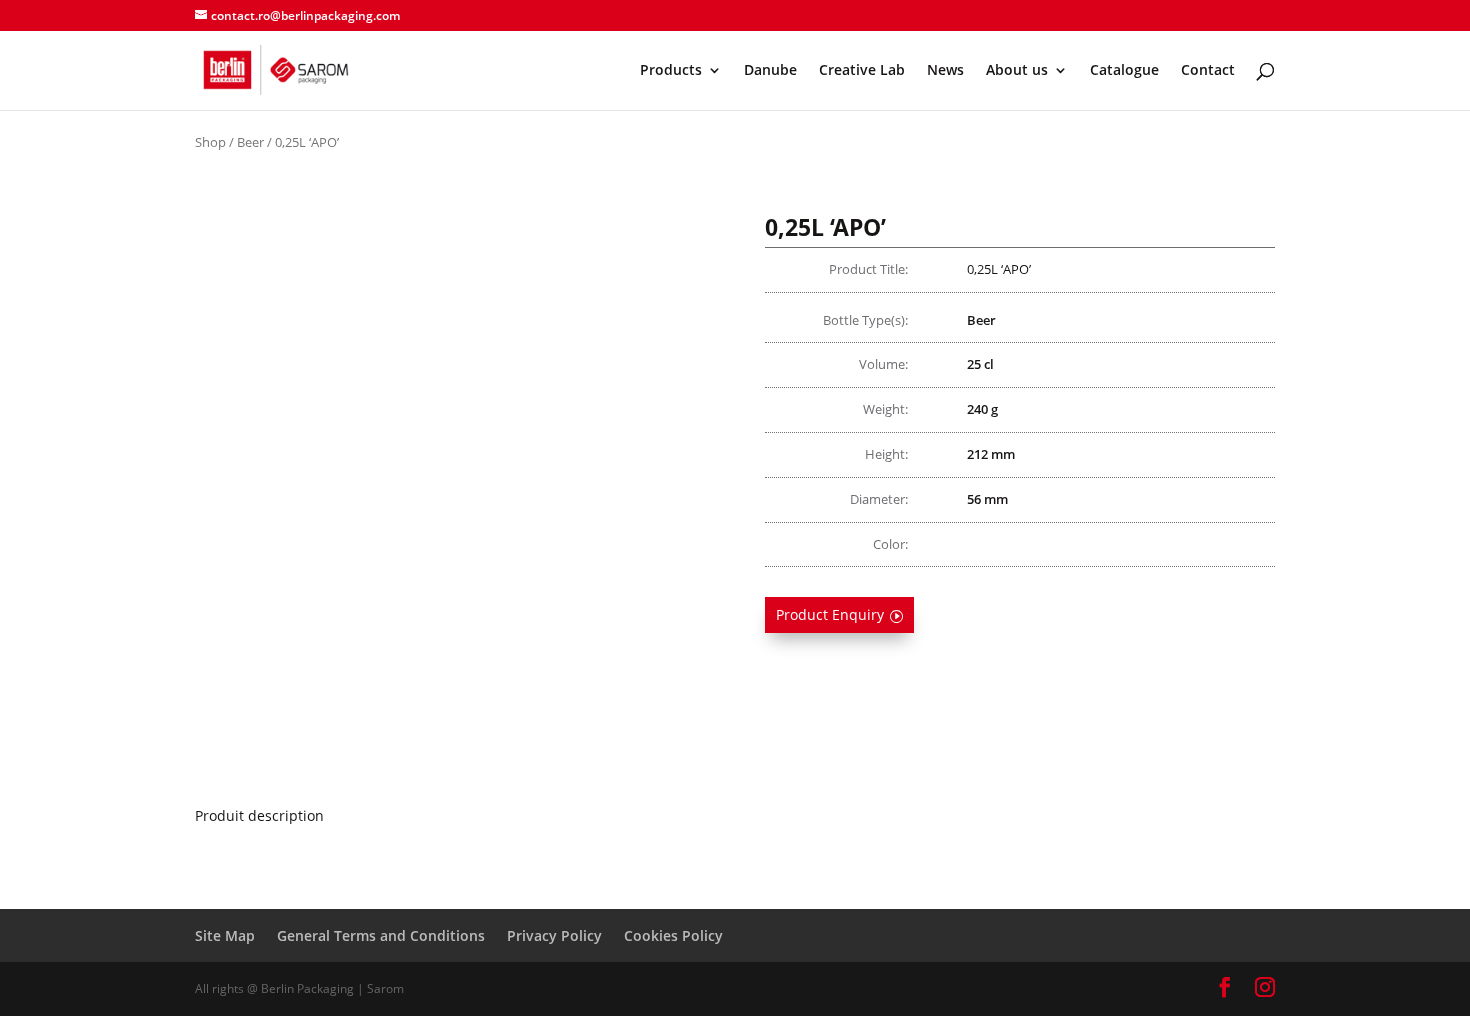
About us (1017, 71)
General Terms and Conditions (381, 935)
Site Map (225, 935)
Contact (1208, 71)
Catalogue (1124, 71)
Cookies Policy (673, 935)
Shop (210, 142)
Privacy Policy (554, 935)
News (945, 71)
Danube (770, 71)
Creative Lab (862, 71)
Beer (250, 142)
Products (671, 71)
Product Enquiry (830, 614)
